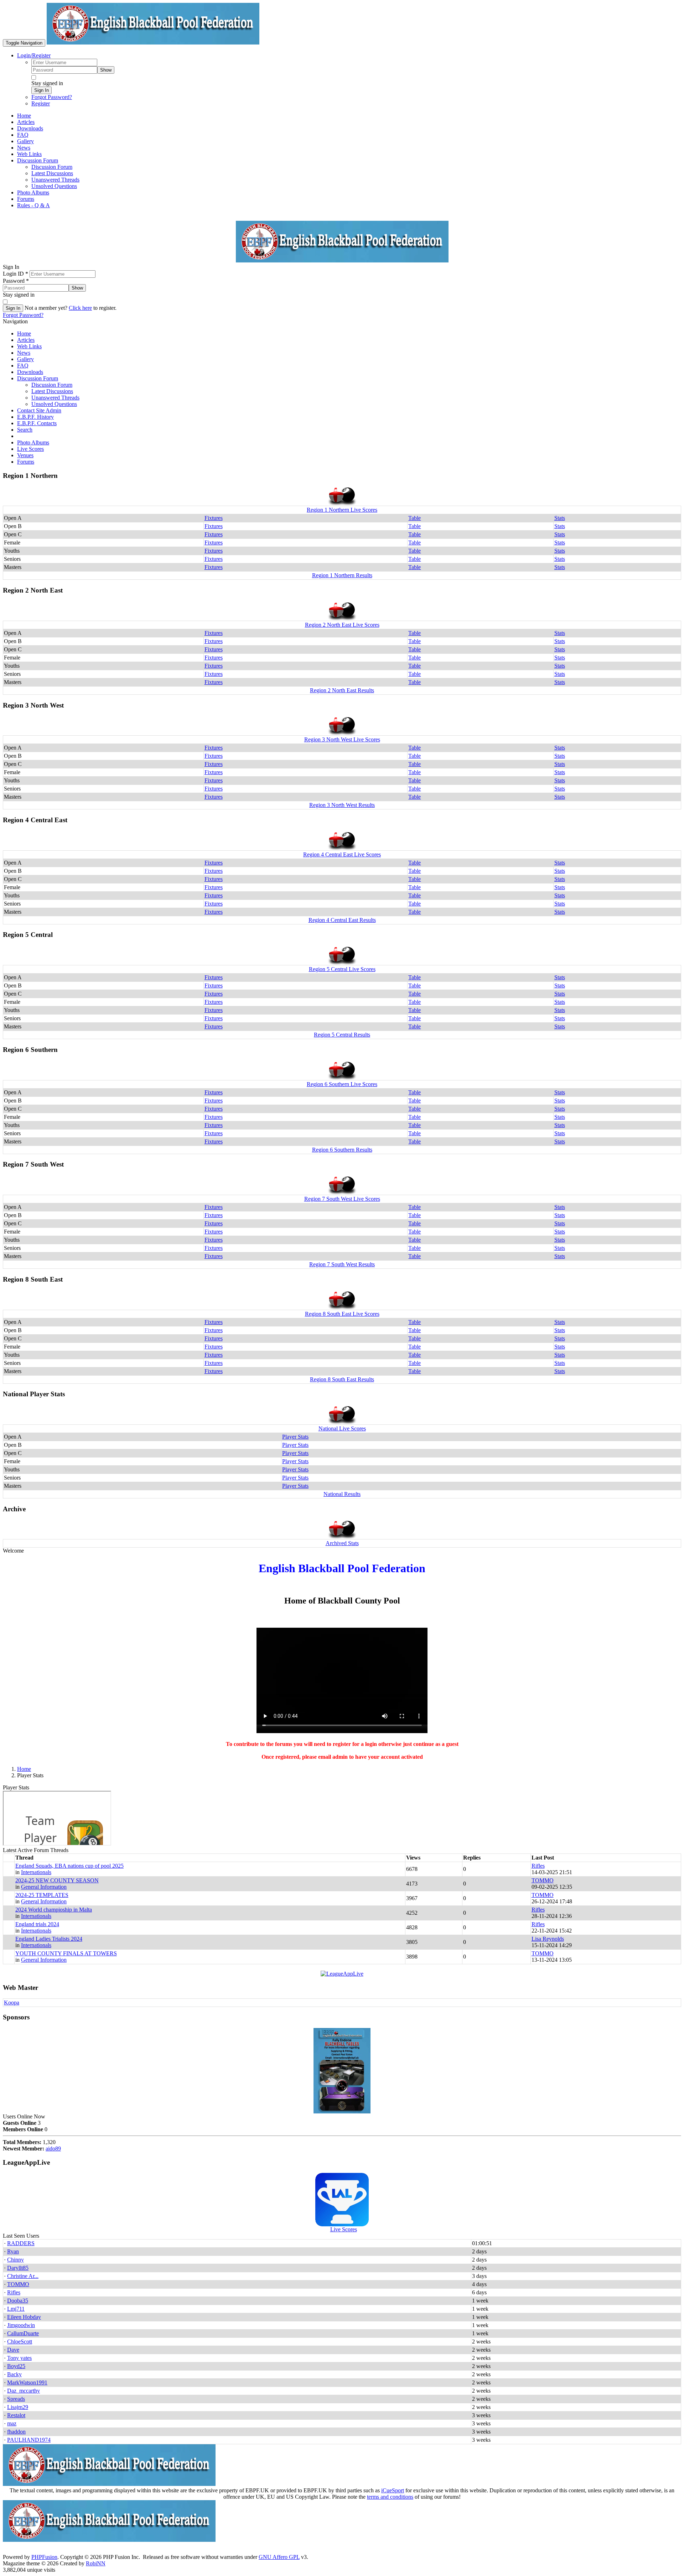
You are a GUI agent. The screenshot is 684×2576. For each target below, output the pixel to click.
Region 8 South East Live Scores (342, 1314)
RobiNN (96, 2563)
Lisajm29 (18, 2407)
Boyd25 (16, 2366)
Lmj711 (16, 2309)
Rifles (538, 1866)
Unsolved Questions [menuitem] (54, 186)
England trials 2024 (37, 1924)
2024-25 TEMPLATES (42, 1895)
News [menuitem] (24, 148)
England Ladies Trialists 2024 (49, 1939)
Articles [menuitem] (26, 122)
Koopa (12, 2003)
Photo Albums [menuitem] (33, 192)
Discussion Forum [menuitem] (52, 167)
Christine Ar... (23, 2276)
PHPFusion (44, 2557)
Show (106, 70)
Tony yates (19, 2358)
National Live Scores (342, 1428)
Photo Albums (33, 442)
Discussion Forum (38, 378)
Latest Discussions (52, 391)
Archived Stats (342, 1543)
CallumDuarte (23, 2333)
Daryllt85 (18, 2268)
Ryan (13, 2251)
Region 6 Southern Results (342, 1150)
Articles (26, 340)
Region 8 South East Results (342, 1379)
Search (25, 430)
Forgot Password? (52, 97)
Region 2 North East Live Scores (342, 625)
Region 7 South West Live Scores (342, 1199)
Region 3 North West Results (342, 805)
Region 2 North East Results (342, 690)
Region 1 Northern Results (342, 575)
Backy (14, 2374)
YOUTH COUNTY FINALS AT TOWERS (66, 1953)
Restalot (16, 2415)
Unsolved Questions (54, 404)
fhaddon (16, 2432)
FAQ (23, 366)
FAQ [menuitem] (23, 135)
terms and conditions (390, 2497)
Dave (13, 2350)
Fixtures (214, 518)
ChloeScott (20, 2342)
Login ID (15, 274)
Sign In (42, 90)
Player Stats (295, 1437)
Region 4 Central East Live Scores (342, 854)
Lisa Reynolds (548, 1939)
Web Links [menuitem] (29, 154)
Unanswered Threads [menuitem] (55, 180)
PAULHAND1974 (29, 2440)
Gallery (25, 359)
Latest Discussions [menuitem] (52, 173)
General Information (44, 1887)
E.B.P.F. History (35, 417)
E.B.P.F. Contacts (37, 423)
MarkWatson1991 (27, 2382)
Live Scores (30, 449)
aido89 (53, 2149)
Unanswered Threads (55, 398)
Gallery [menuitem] (25, 141)
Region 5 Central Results (342, 1035)
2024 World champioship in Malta (54, 1910)
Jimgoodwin (21, 2325)
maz (12, 2423)
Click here (80, 308)
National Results (342, 1494)
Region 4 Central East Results (342, 920)
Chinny (15, 2260)
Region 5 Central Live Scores (342, 969)
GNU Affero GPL (279, 2557)
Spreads (16, 2399)
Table (414, 518)
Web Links (29, 346)
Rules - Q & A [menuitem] (33, 205)
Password (16, 281)
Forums (26, 462)
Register (41, 103)
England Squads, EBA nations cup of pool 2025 (69, 1866)
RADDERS (21, 2243)
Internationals (36, 1872)
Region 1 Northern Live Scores (342, 510)
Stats (560, 518)
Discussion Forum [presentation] (38, 160)
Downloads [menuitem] (30, 128)
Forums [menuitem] (26, 199)
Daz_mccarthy (24, 2391)
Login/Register (34, 55)
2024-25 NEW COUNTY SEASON (57, 1880)
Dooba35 (18, 2301)
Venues (25, 455)
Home (24, 333)
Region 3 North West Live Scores (342, 739)
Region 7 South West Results (342, 1264)
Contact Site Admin (39, 410)
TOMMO (543, 1880)
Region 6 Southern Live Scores (342, 1084)
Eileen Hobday (24, 2317)
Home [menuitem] (24, 116)
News (24, 353)
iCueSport (393, 2490)
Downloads (30, 372)
